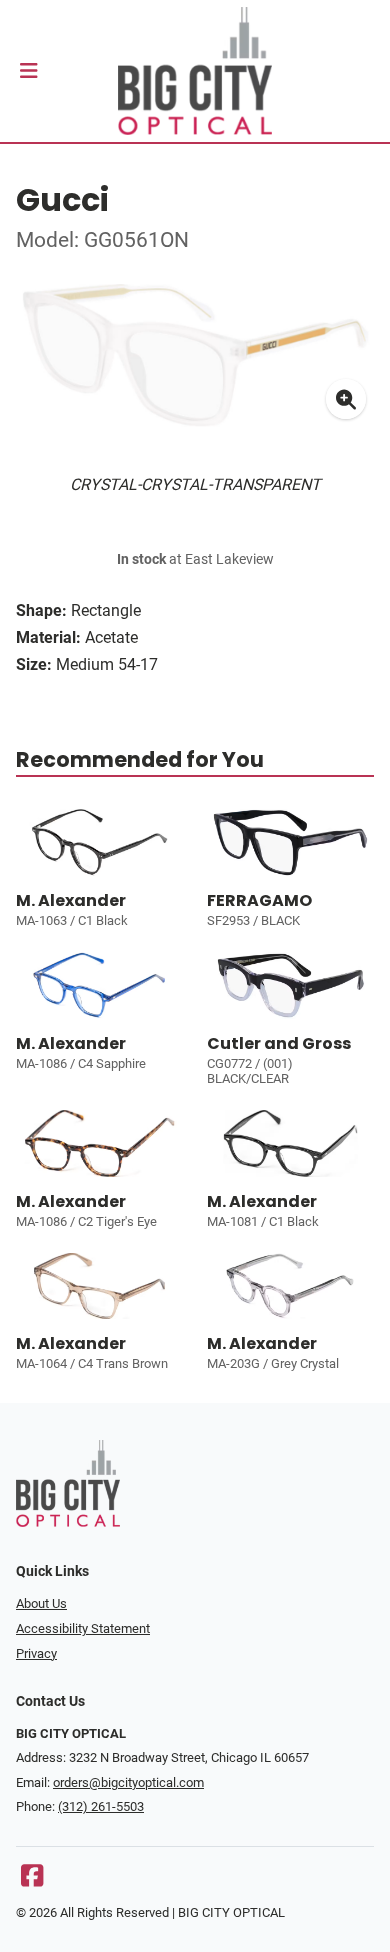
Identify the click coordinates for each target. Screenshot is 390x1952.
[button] (28, 71)
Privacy (36, 1653)
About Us (41, 1603)
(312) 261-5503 (101, 1806)
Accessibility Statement (83, 1628)
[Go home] (195, 71)
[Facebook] (32, 1880)
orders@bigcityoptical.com (128, 1782)
